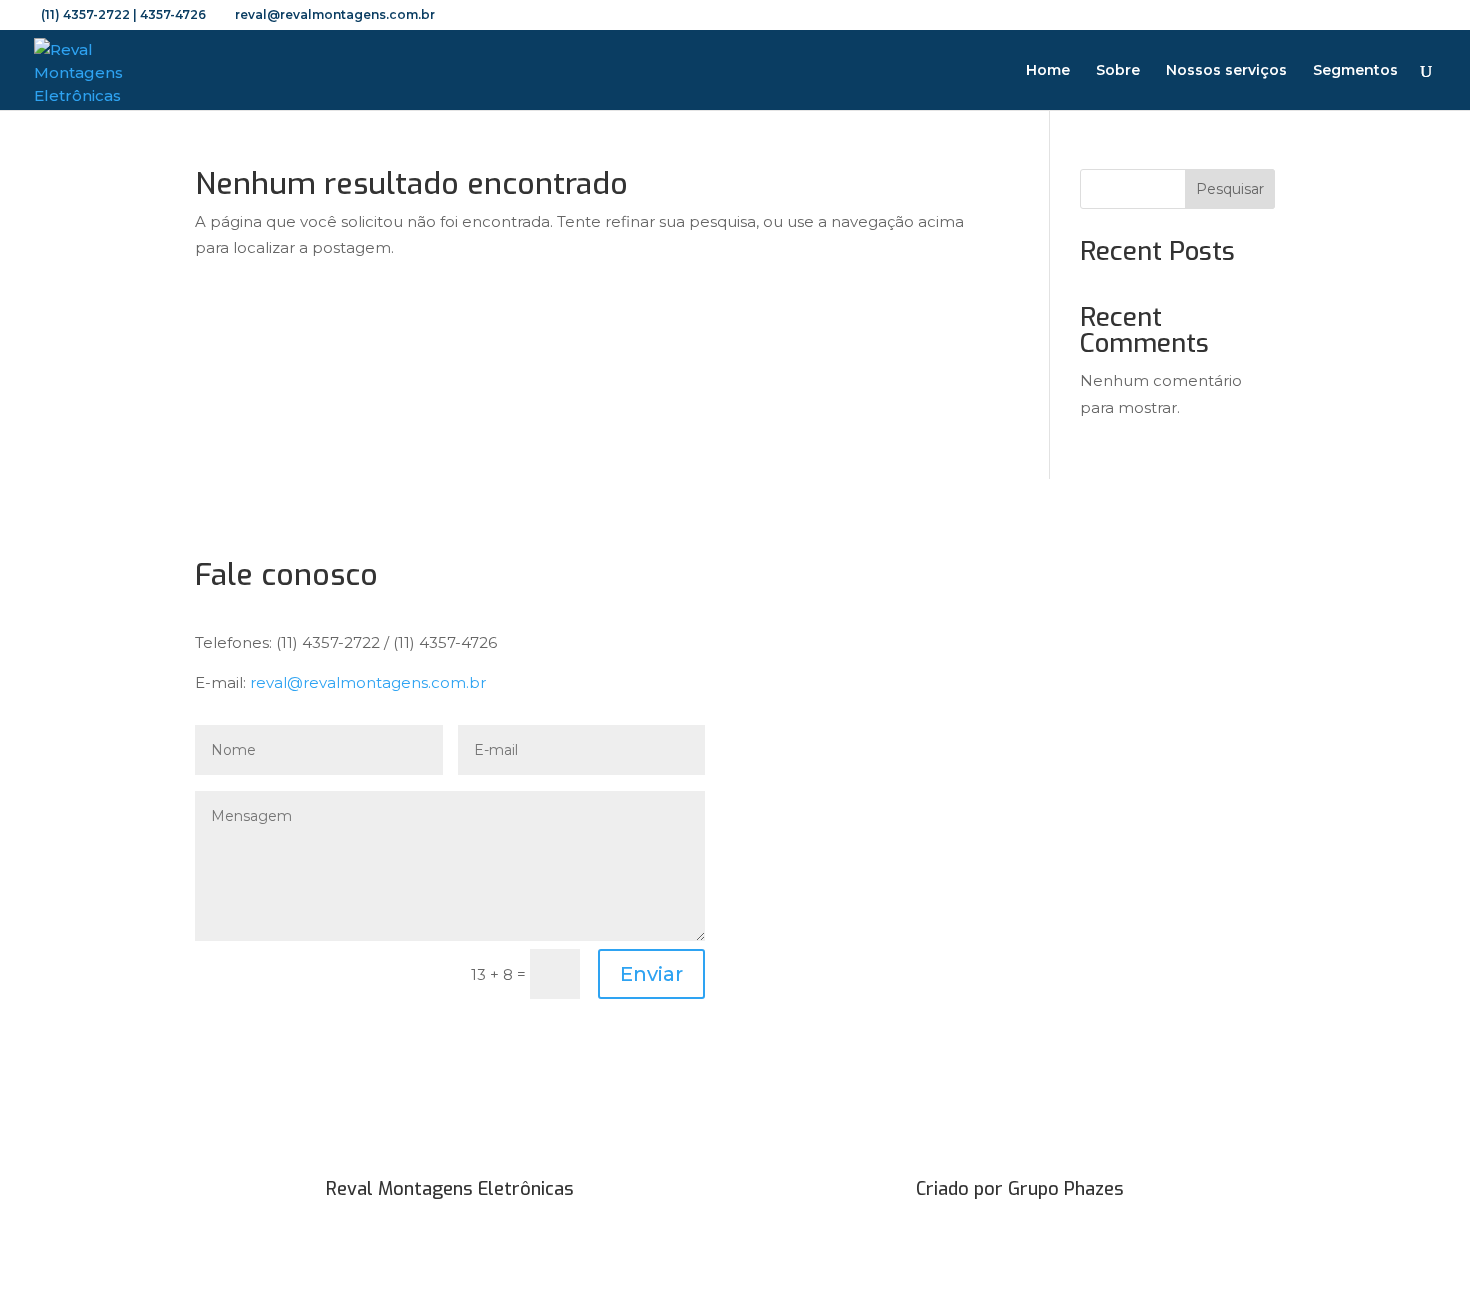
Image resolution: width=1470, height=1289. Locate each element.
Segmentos (1355, 71)
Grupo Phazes (1066, 1189)
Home (1048, 71)
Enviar (651, 974)
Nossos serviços (1226, 71)
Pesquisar (1230, 189)
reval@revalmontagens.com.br (368, 682)
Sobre (1118, 71)
